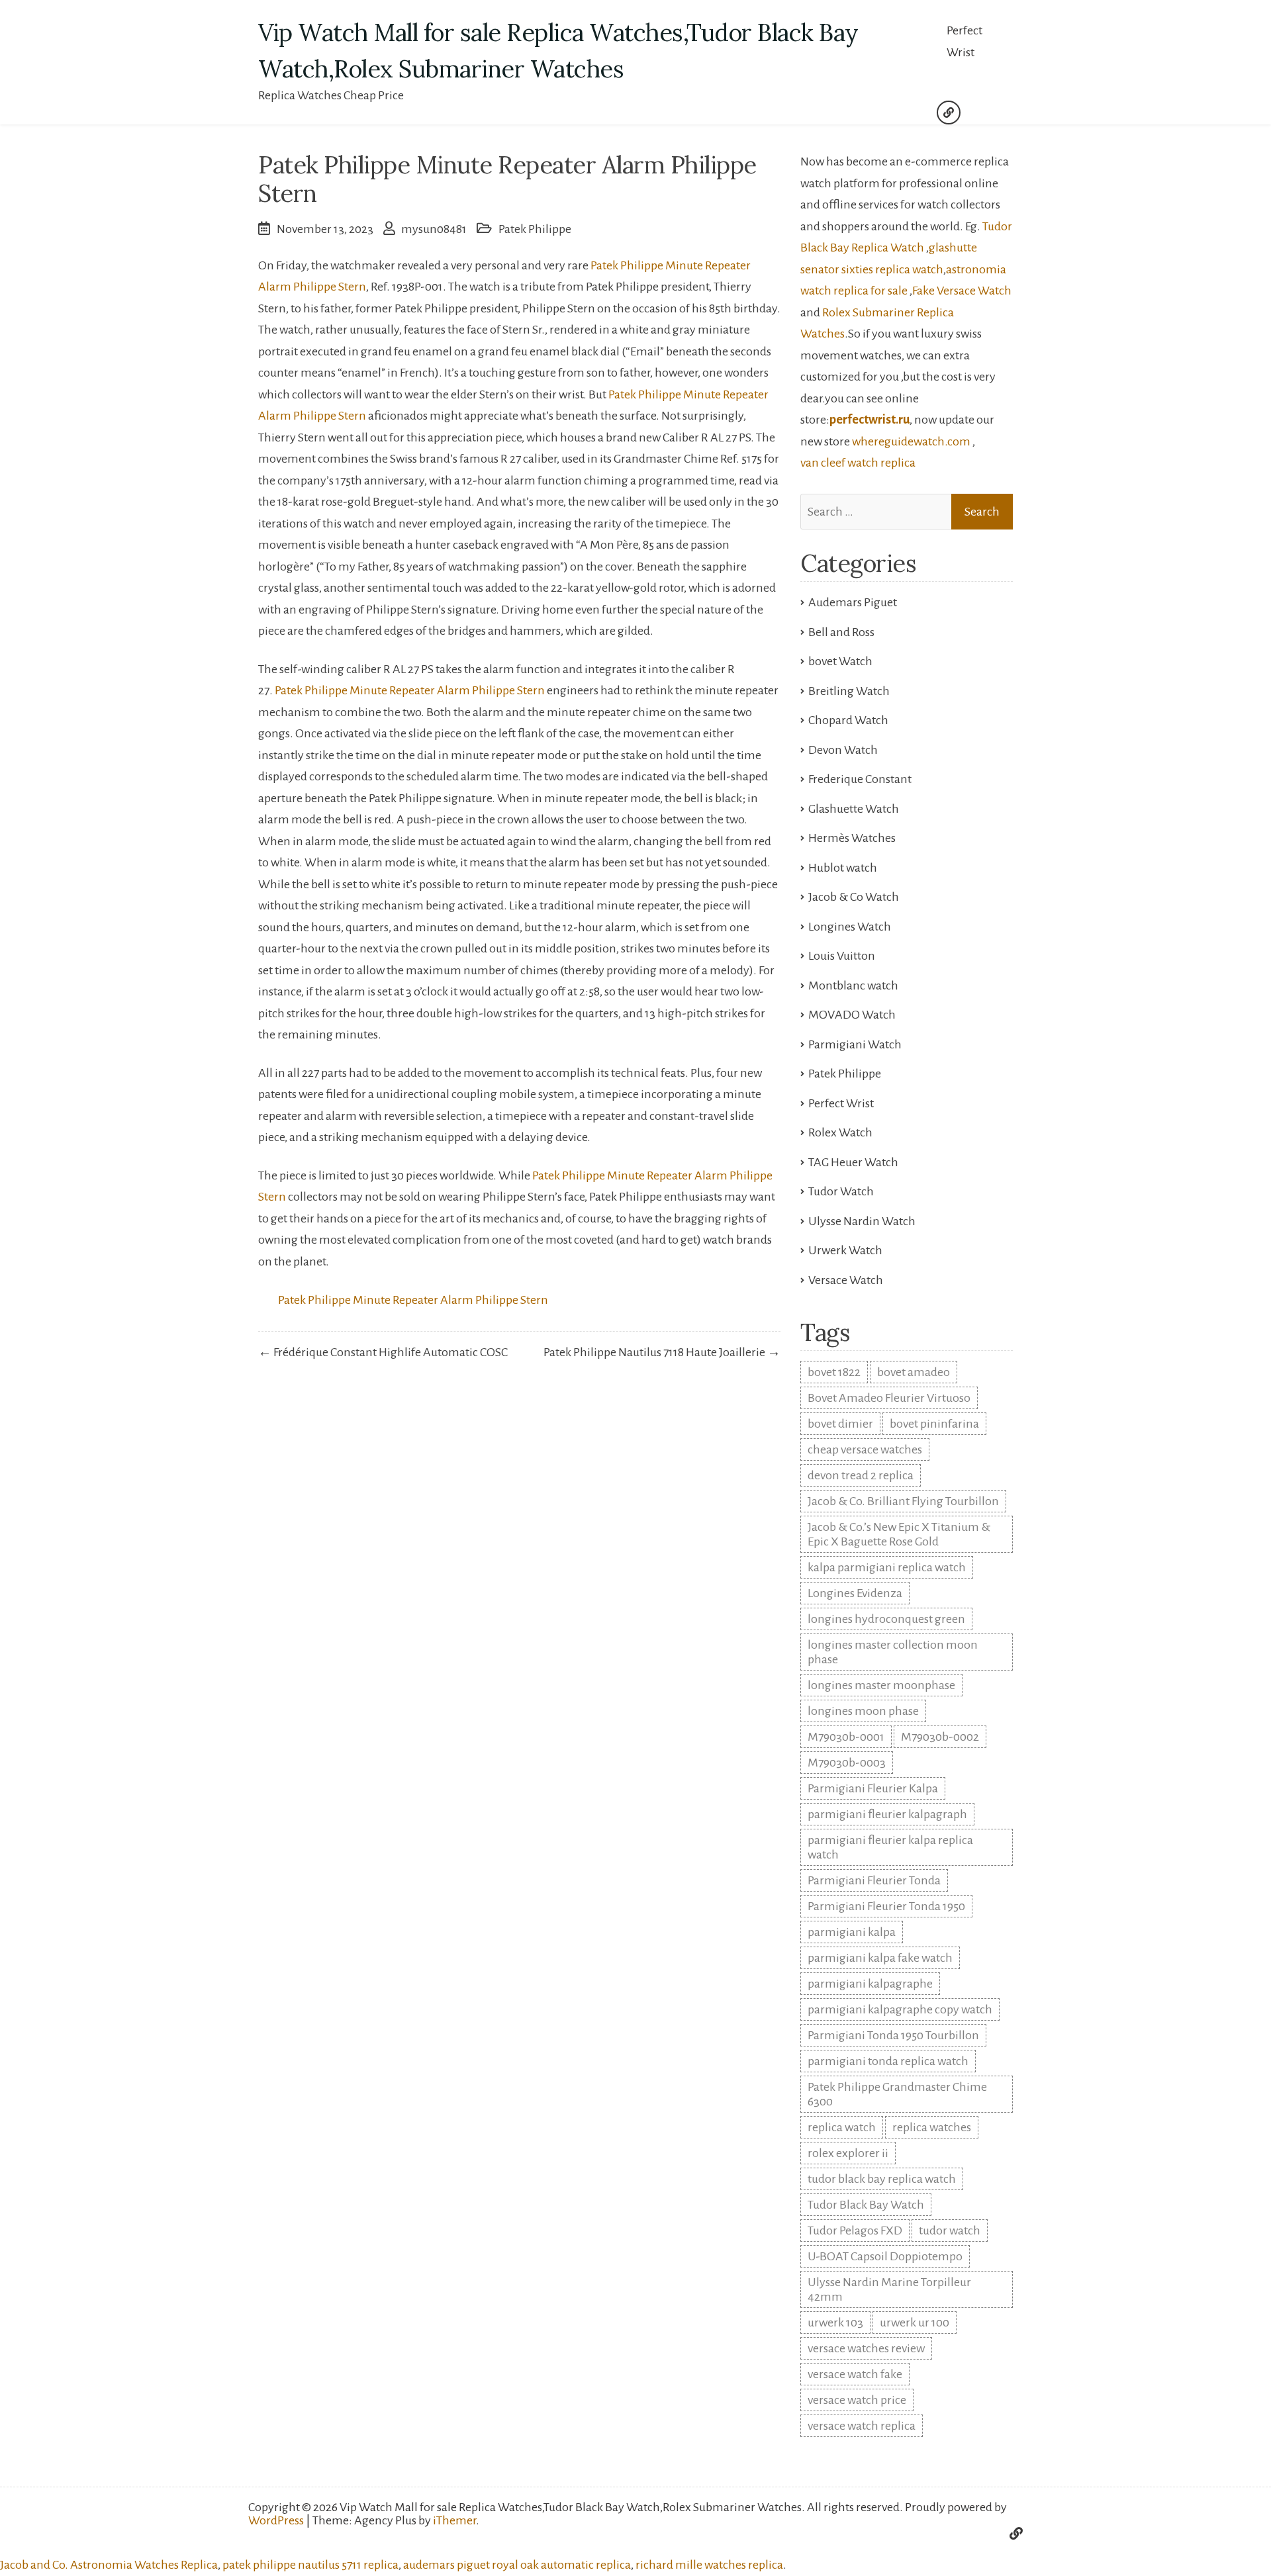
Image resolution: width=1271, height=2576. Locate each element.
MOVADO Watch (852, 1015)
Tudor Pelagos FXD (855, 2231)
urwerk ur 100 (915, 2323)
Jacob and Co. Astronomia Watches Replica (109, 2565)
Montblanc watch (853, 986)
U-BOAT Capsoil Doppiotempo (885, 2256)
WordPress (276, 2520)
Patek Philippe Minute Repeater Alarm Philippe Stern (410, 690)
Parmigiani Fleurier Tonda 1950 (886, 1906)
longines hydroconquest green (886, 1619)
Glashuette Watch (854, 809)
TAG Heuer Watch (853, 1162)
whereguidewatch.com (911, 441)
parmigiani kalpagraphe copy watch (900, 2009)
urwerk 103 (835, 2323)
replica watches (932, 2127)
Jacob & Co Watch (854, 897)
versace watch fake (855, 2374)
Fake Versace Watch (962, 291)
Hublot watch (843, 868)
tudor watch (950, 2231)
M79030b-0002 (940, 1737)
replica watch (842, 2127)
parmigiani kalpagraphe (870, 1984)
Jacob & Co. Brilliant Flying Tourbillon (903, 1501)
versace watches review (866, 2348)
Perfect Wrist (965, 41)
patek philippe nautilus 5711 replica (310, 2565)
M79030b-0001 (846, 1737)
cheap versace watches (865, 1449)
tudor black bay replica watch (882, 2179)
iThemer (454, 2520)
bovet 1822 (834, 1372)
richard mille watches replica (709, 2565)
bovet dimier (840, 1424)
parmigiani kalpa (852, 1932)
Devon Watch (843, 750)
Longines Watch (850, 927)
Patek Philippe (535, 229)
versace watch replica (862, 2426)
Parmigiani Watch (855, 1044)
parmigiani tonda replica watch (888, 2061)
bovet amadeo (914, 1372)
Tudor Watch (841, 1191)
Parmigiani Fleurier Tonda (874, 1880)
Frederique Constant (860, 779)
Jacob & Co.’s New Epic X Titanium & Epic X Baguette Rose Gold (899, 1534)
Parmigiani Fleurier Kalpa (873, 1788)
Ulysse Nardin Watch (862, 1221)
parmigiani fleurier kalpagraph (887, 1814)
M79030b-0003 (847, 1763)
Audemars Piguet (853, 602)
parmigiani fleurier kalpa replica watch (890, 1847)
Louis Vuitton (842, 956)
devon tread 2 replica (861, 1475)
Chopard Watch (848, 720)
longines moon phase (863, 1711)
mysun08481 (434, 229)
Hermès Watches (852, 838)
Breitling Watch (849, 691)
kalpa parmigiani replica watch (887, 1567)
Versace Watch (846, 1280)
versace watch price (857, 2400)
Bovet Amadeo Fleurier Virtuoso (889, 1398)
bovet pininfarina (934, 1424)
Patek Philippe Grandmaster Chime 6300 (897, 2094)
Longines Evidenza (855, 1593)
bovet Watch (840, 661)
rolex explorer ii (848, 2153)
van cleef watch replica (858, 463)
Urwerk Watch (845, 1250)
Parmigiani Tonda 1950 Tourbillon (893, 2035)
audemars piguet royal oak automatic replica (517, 2565)
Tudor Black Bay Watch (866, 2205)
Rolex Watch (840, 1132)
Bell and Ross (841, 632)
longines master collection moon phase (893, 1652)
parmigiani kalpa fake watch (880, 1958)
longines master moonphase (881, 1685)
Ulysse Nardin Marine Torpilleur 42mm (889, 2289)
